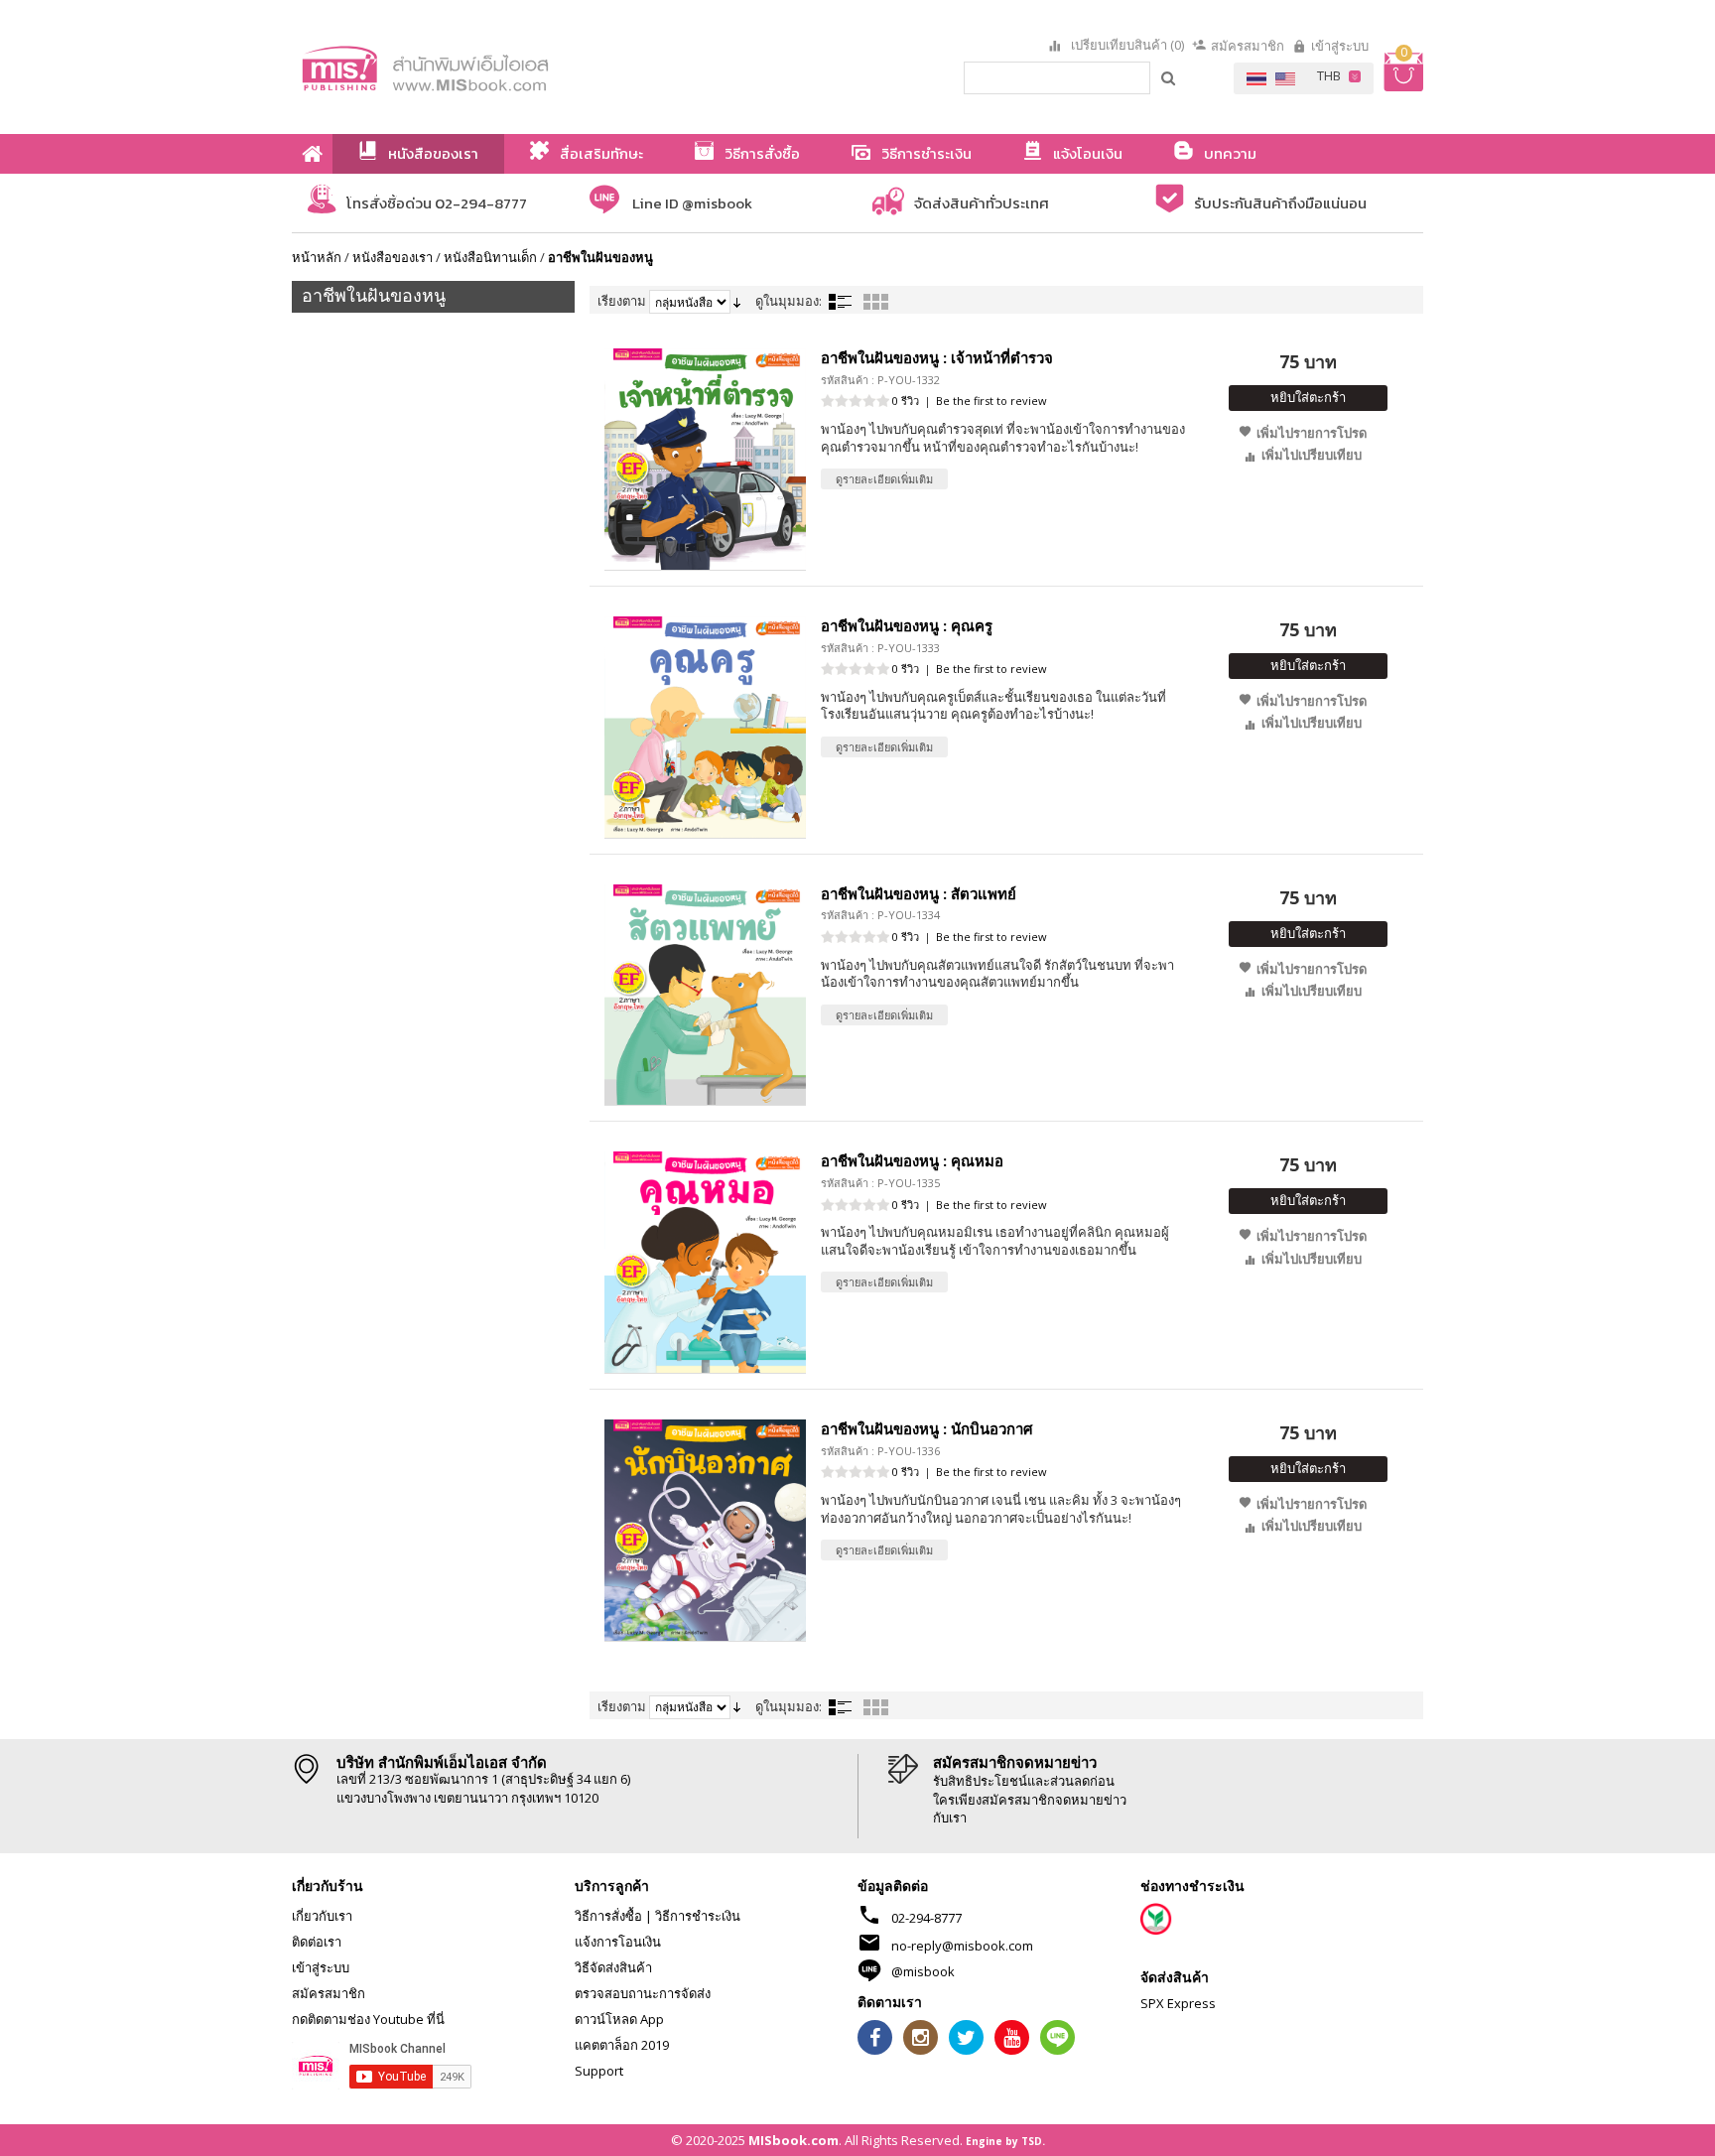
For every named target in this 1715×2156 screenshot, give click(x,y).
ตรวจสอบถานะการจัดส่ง (643, 1993)
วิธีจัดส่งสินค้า (613, 1967)
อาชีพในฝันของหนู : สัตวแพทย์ (919, 893)
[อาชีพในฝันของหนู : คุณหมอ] (705, 1262)
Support (599, 2071)
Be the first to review (991, 401)
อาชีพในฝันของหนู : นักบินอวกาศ (927, 1428)
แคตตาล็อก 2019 (622, 2045)
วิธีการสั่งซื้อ (608, 1916)
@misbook (923, 1971)
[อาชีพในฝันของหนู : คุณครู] (705, 727)
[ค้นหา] (1169, 77)
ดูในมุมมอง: (789, 301)
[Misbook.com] (480, 67)
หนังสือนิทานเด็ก (490, 257)
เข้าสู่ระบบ (1340, 46)
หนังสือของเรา (393, 257)
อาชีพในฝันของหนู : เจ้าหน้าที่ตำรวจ (937, 357)
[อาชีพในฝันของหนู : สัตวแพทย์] (705, 995)
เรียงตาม (622, 301)
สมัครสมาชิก (1248, 46)
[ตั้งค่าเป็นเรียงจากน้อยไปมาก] (737, 301)
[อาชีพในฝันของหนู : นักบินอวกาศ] (705, 1530)
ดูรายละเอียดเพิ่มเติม (884, 479)
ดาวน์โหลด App (619, 2019)
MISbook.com (793, 2140)
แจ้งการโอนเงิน (618, 1942)
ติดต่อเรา (317, 1942)
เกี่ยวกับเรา (322, 1916)
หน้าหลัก (317, 257)
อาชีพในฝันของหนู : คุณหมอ (912, 1160)
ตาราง (875, 302)
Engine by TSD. (1005, 2141)
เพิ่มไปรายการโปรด (1312, 433)
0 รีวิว (906, 401)
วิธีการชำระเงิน (698, 1916)
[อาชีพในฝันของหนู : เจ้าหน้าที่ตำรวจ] (705, 459)
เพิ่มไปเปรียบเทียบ (1312, 455)
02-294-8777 (926, 1918)
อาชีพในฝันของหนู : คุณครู (907, 625)
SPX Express (1178, 2003)
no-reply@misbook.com (962, 1946)
